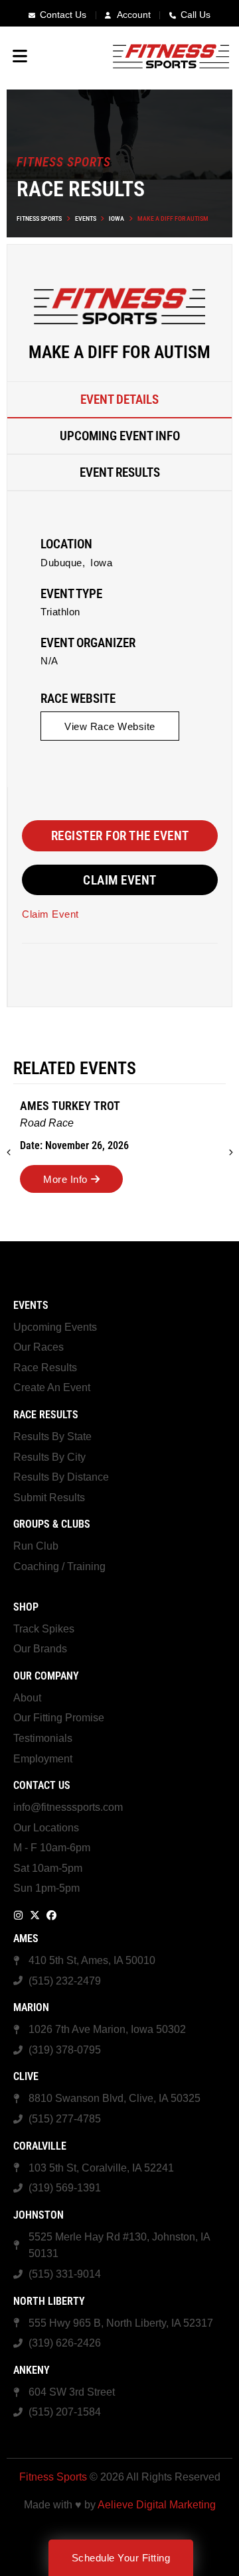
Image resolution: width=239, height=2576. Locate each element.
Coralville (40, 2146)
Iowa (117, 218)
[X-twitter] (35, 1915)
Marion (31, 2007)
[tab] (119, 400)
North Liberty (49, 2301)
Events (86, 218)
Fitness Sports (39, 218)
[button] (110, 726)
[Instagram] (18, 1915)
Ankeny (32, 2370)
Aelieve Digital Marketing (157, 2505)
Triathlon (60, 612)
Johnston (39, 2215)
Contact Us (42, 1785)
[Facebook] (51, 1915)
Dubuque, (63, 563)
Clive (26, 2076)
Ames (26, 1938)
